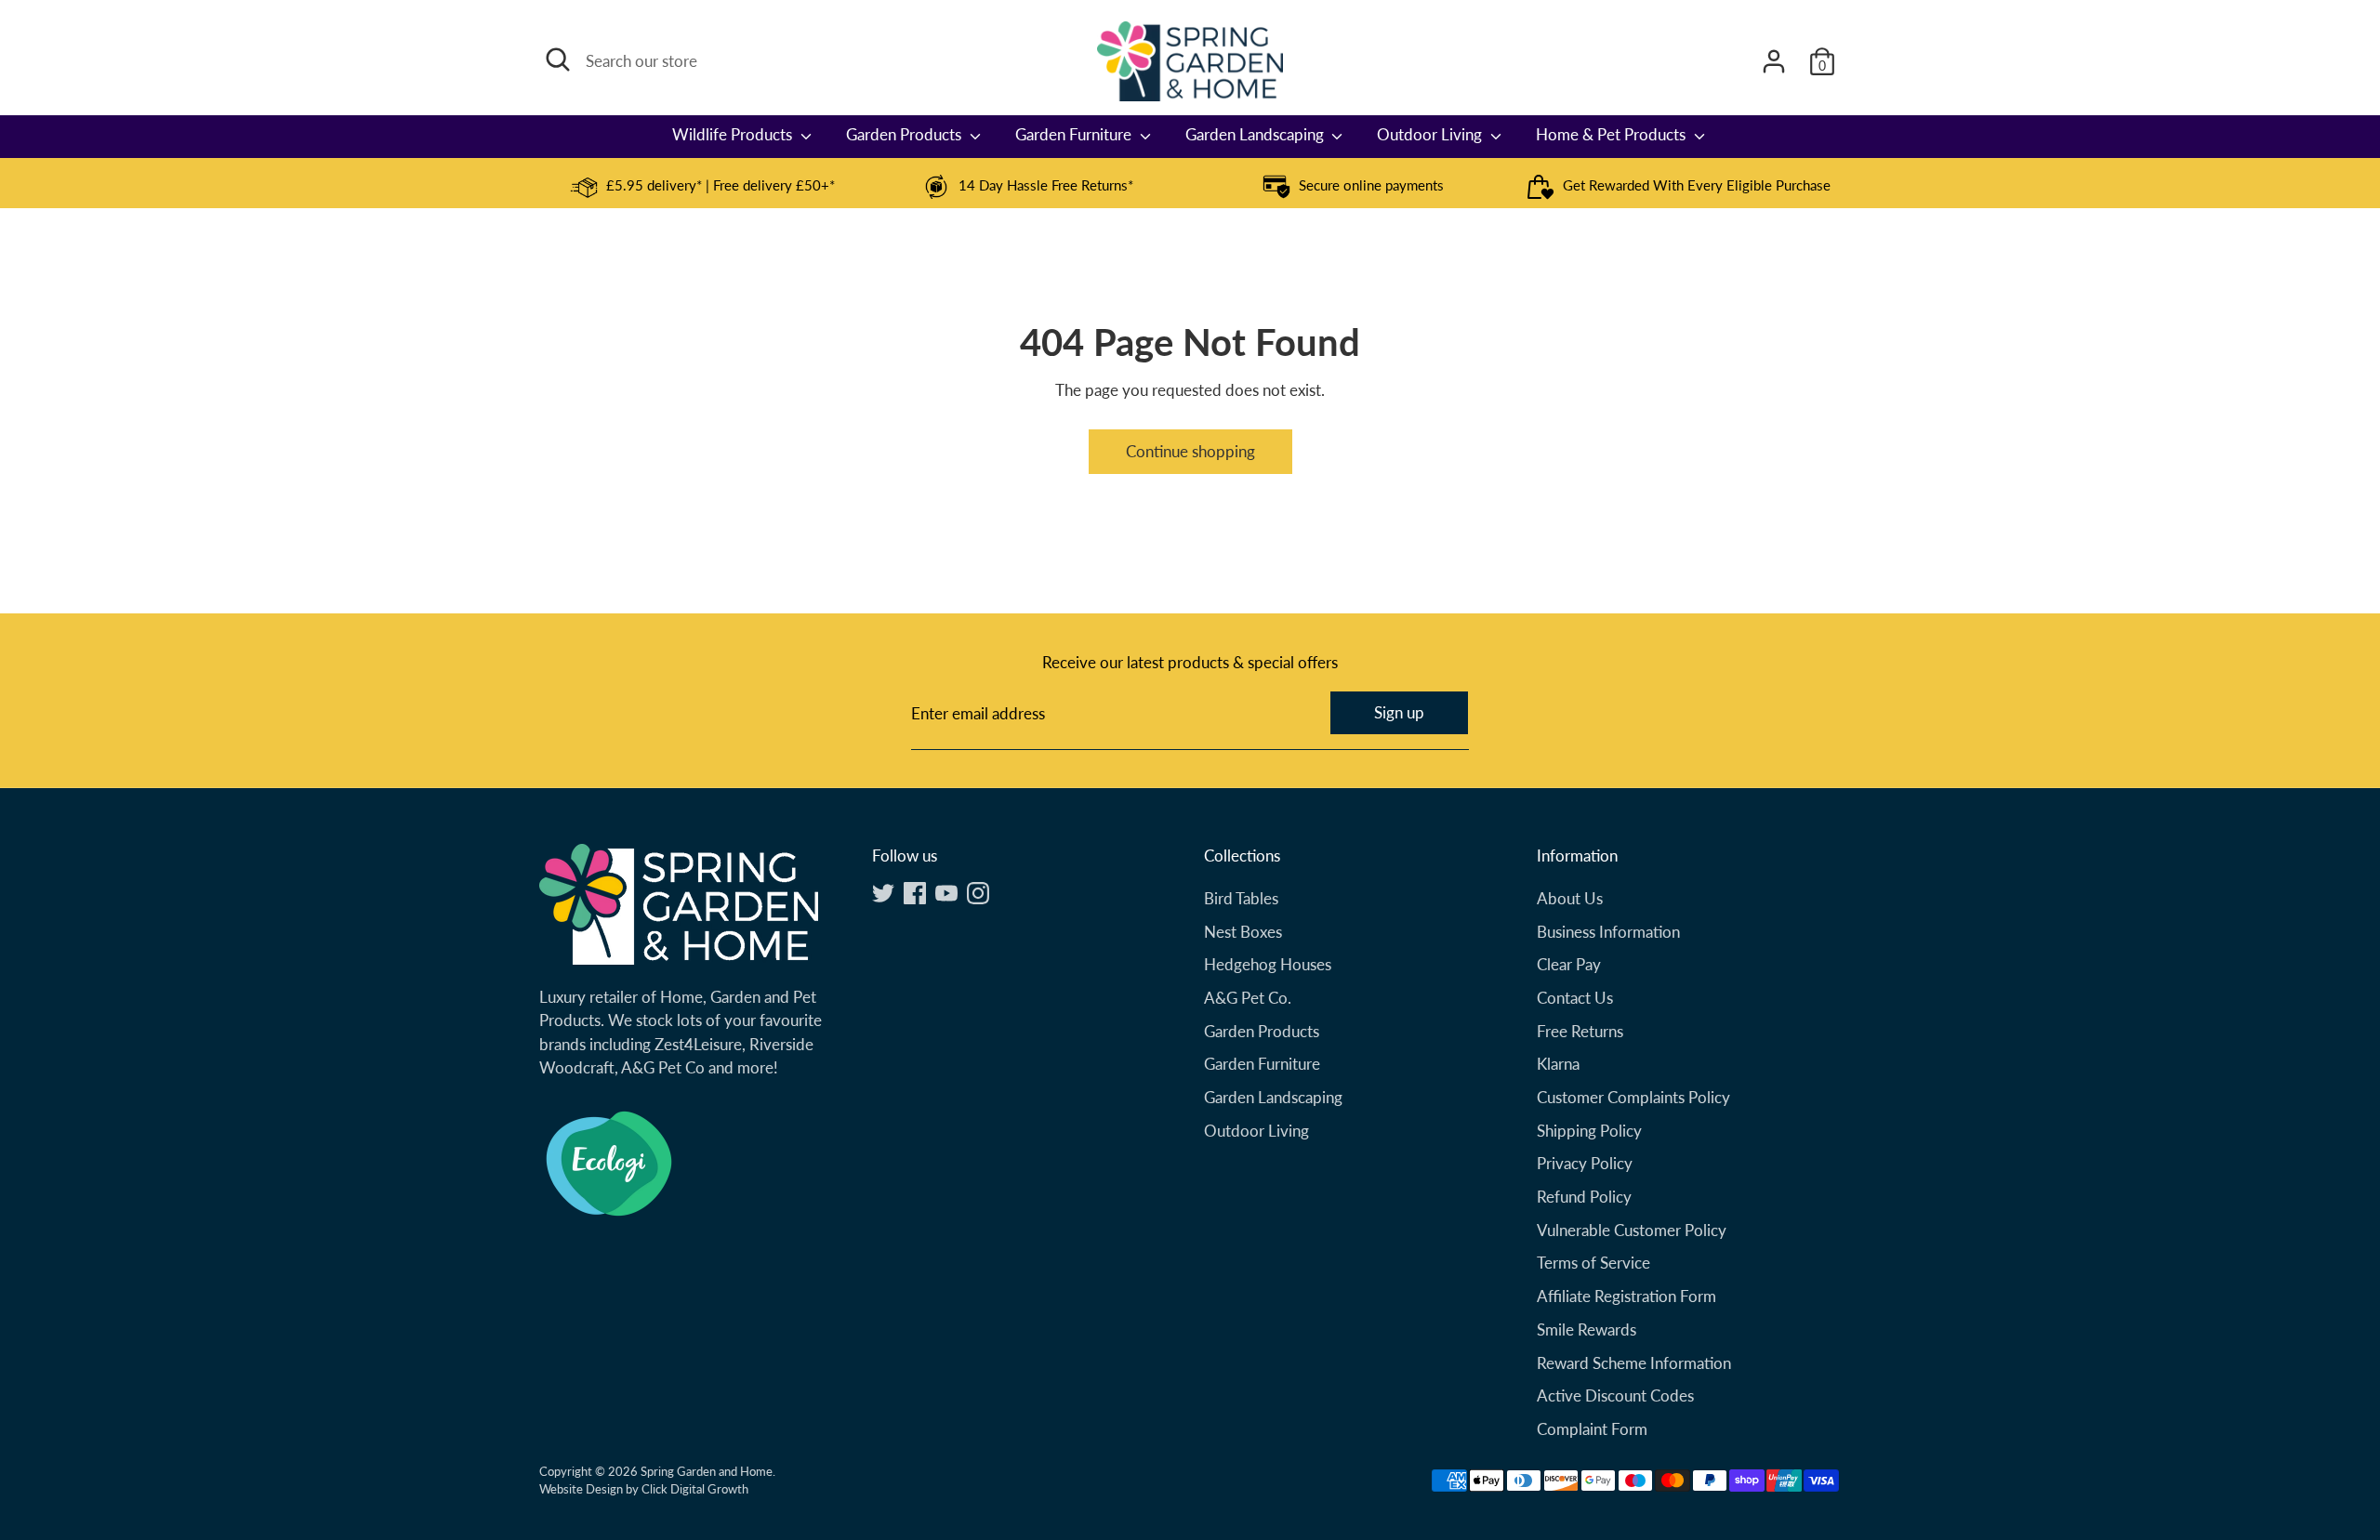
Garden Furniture (1075, 134)
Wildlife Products (734, 134)
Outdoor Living (1431, 134)
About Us (1570, 898)
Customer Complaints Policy (1633, 1097)
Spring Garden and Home (707, 1471)
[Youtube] (946, 893)
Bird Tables (1241, 898)
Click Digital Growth (695, 1489)
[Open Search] (558, 59)
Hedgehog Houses (1268, 964)
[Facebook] (915, 893)
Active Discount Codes (1615, 1395)
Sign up (1399, 712)
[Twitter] (883, 893)
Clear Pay (1569, 964)
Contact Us (1575, 998)
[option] (702, 187)
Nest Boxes (1243, 932)
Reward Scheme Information (1634, 1363)
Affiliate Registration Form (1626, 1296)
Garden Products (906, 134)
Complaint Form (1592, 1429)
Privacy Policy (1585, 1163)
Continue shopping (1190, 451)
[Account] (1774, 61)
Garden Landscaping (1256, 134)
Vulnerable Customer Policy (1632, 1230)
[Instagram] (978, 893)
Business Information (1608, 932)
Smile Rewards (1587, 1329)
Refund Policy (1584, 1197)
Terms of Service (1593, 1263)
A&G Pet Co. (1248, 998)
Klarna (1558, 1064)
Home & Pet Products (1613, 134)
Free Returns (1580, 1031)
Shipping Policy (1589, 1131)
